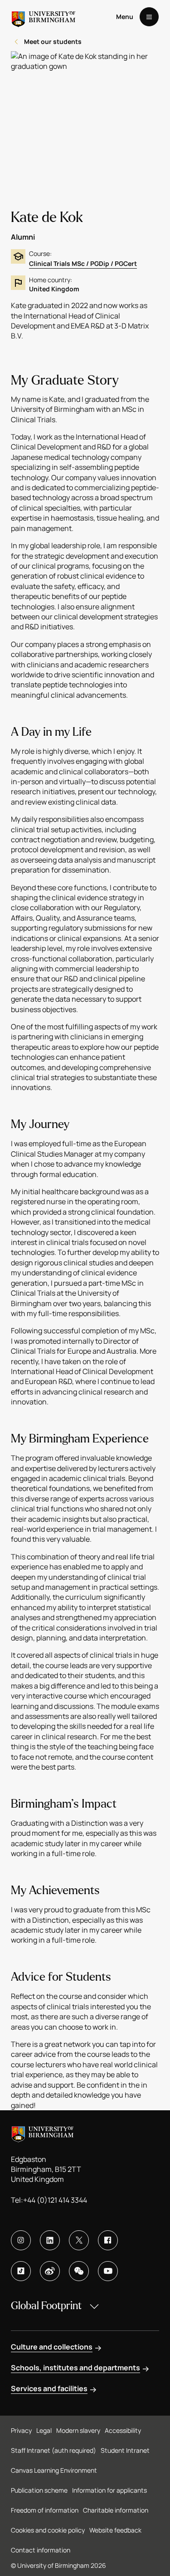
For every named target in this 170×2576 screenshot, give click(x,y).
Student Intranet (125, 2450)
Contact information (41, 2550)
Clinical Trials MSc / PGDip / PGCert (83, 263)
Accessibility (123, 2430)
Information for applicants (109, 2490)
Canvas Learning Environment (54, 2470)
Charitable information (116, 2510)
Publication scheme (39, 2490)
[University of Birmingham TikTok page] (21, 2271)
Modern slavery (78, 2430)
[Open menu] (149, 17)
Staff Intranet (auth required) (53, 2450)
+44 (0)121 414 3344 (55, 2200)
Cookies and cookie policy (48, 2530)
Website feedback (115, 2530)
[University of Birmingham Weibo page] (50, 2271)
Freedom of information (45, 2510)
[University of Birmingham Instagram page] (21, 2240)
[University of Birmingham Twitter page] (79, 2240)
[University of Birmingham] (44, 17)
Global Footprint (46, 2306)
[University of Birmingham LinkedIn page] (50, 2240)
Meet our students (53, 41)
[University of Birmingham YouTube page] (108, 2271)
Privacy (21, 2430)
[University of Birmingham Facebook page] (108, 2240)
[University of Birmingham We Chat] (79, 2271)
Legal (44, 2430)
